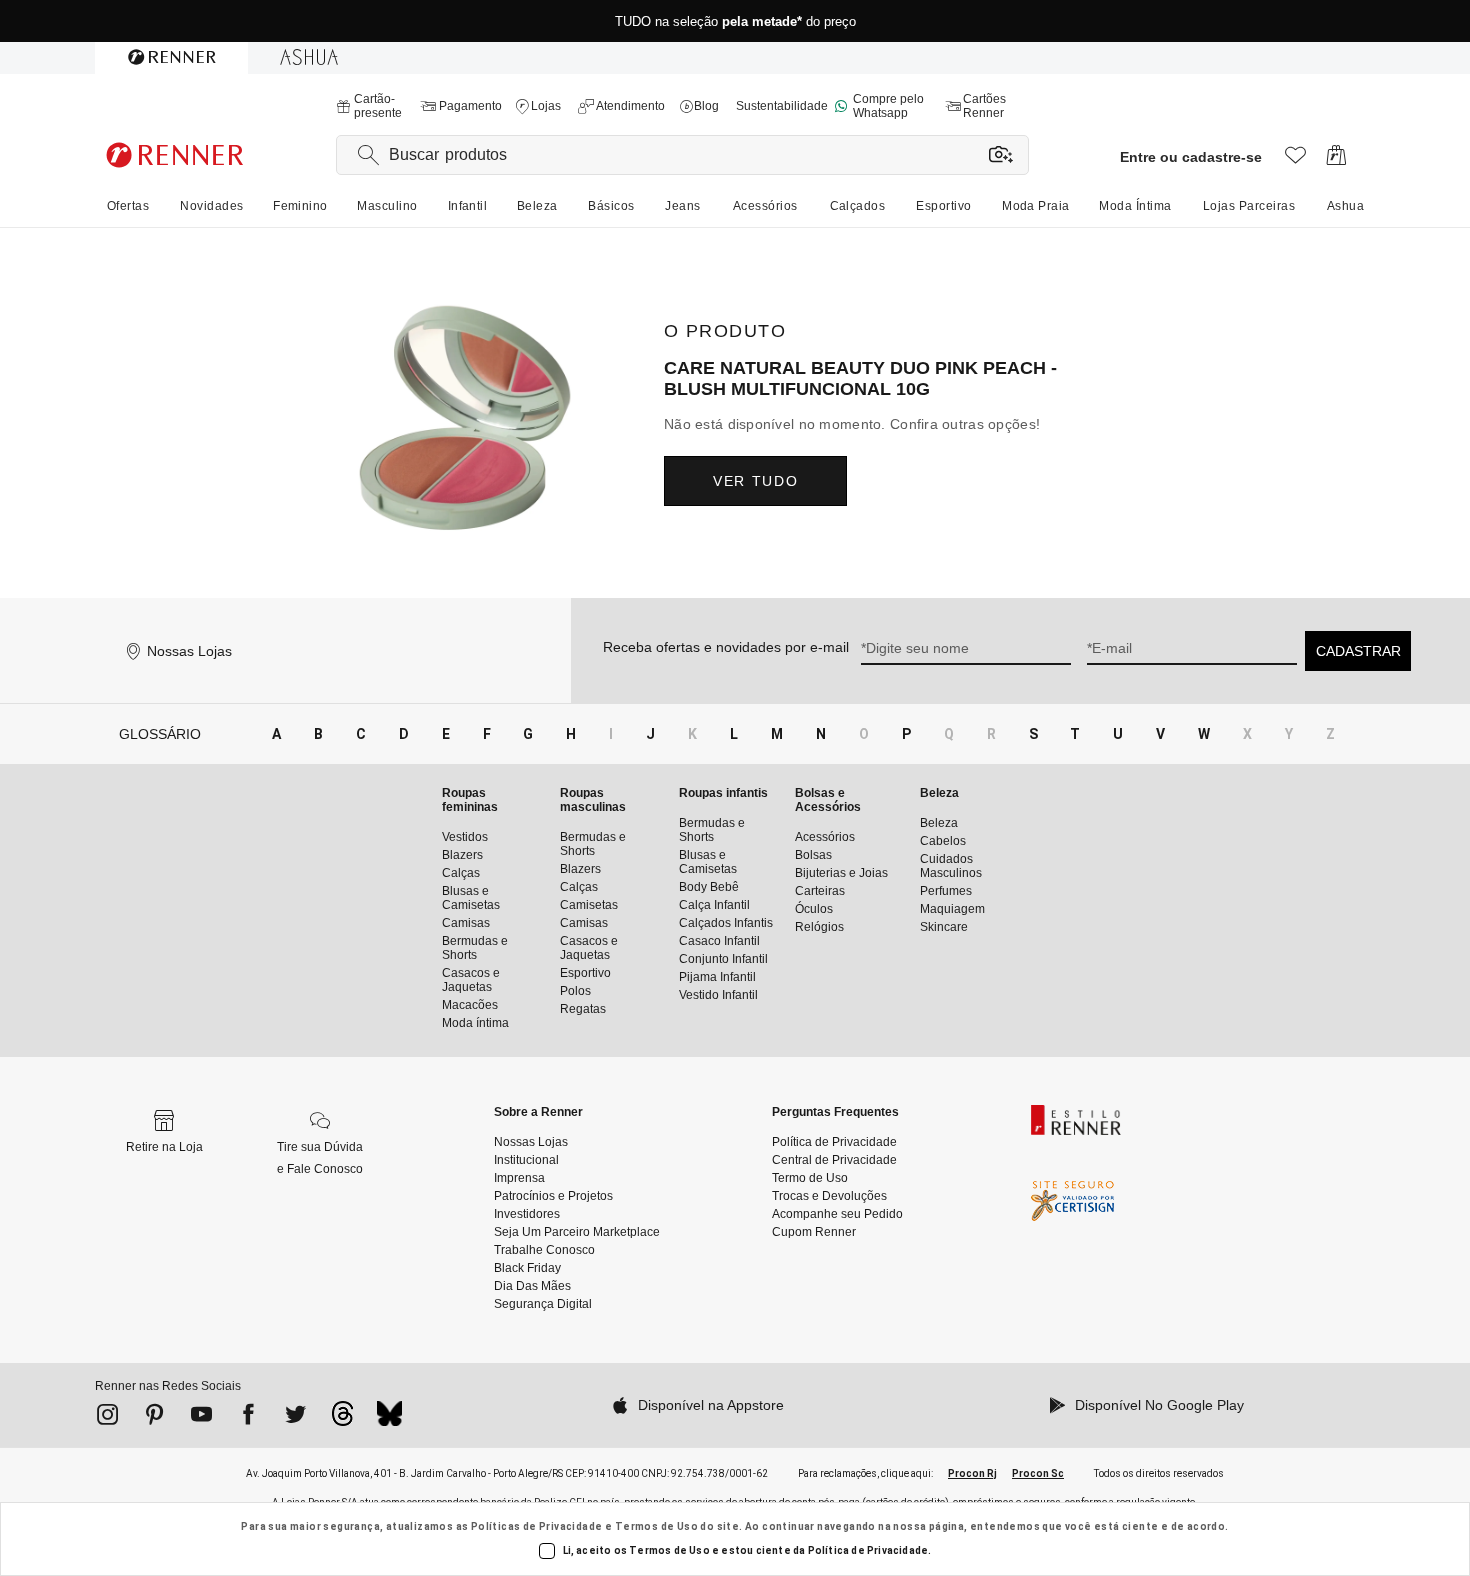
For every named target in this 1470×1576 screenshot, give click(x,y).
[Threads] (342, 1419)
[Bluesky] (389, 1419)
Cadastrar (1358, 651)
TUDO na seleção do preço (735, 21)
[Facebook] (248, 1418)
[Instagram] (107, 1418)
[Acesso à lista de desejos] (1295, 160)
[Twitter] (295, 1418)
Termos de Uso (656, 1526)
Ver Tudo (755, 481)
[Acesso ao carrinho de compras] (1336, 160)
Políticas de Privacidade (537, 1526)
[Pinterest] (154, 1418)
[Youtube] (201, 1418)
